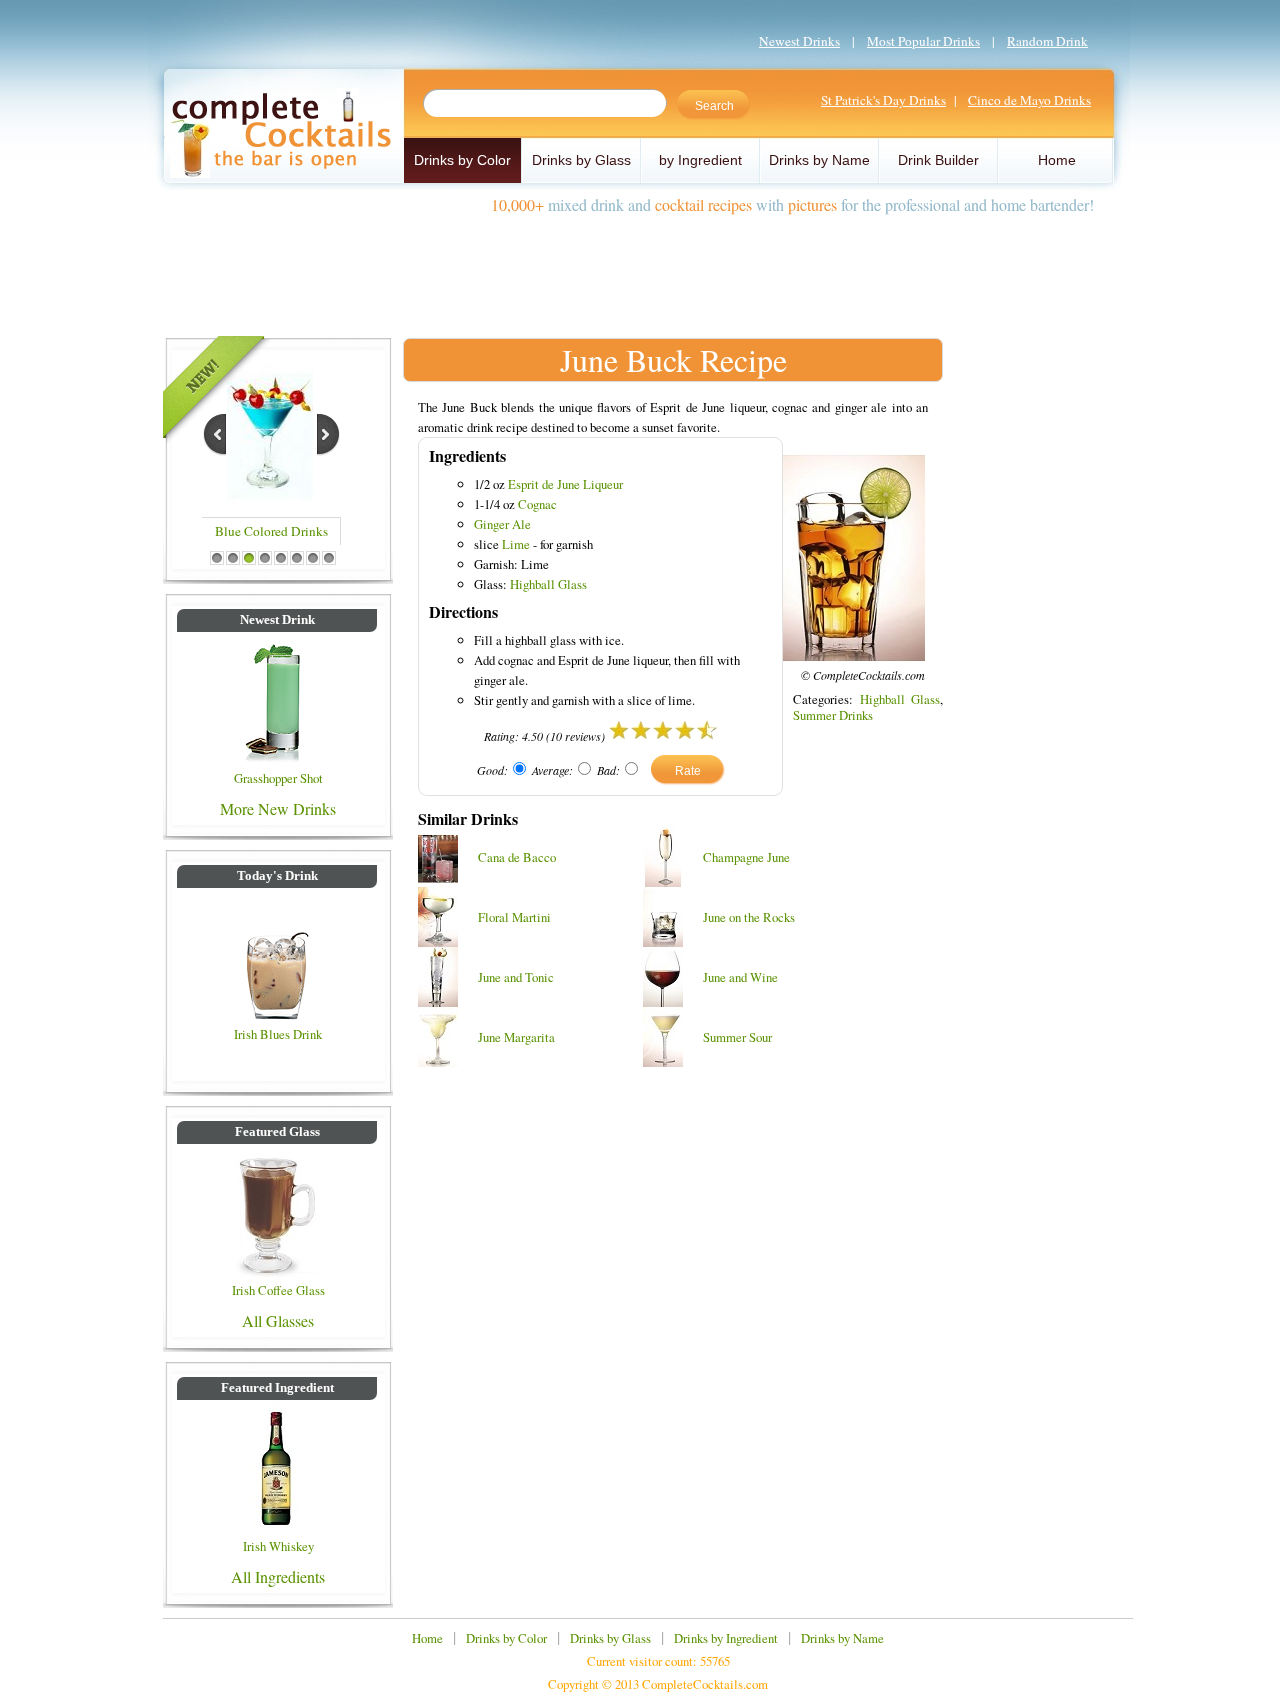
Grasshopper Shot (278, 778)
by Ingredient (700, 160)
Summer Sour (737, 1037)
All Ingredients (278, 1576)
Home (1057, 160)
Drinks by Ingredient (726, 1638)
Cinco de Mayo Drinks (1029, 100)
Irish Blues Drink (278, 1034)
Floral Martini (514, 917)
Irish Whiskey (278, 1546)
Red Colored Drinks (272, 534)
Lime (516, 544)
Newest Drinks (799, 41)
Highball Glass (548, 584)
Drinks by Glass (581, 160)
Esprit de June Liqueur (565, 484)
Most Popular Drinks (923, 41)
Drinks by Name (819, 160)
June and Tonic (516, 977)
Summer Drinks (833, 715)
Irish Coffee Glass (278, 1290)
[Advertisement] (640, 268)
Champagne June (746, 857)
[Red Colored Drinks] (271, 496)
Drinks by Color (462, 160)
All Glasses (278, 1320)
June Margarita (516, 1037)
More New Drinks (278, 808)
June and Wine (740, 977)
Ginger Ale (502, 524)
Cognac (537, 504)
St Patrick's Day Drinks (883, 100)
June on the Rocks (749, 917)
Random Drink (1047, 41)
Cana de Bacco (517, 857)
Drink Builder (938, 160)
